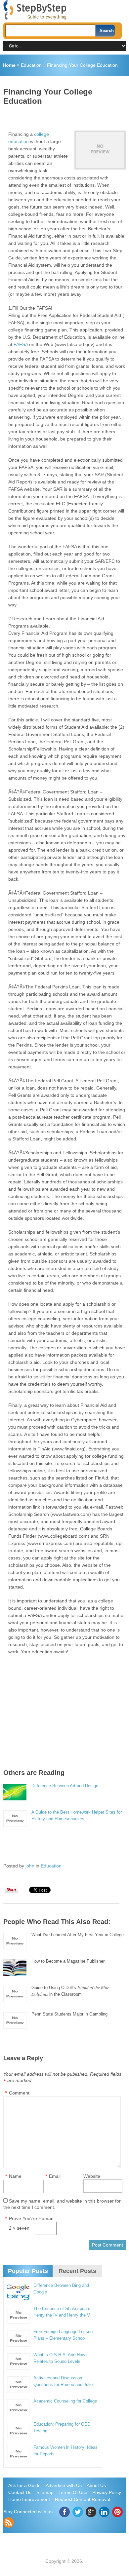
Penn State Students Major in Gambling (69, 2014)
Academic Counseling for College (65, 2401)
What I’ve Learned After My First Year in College (78, 1935)
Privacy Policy (107, 2492)
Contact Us (20, 2492)
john (30, 1866)
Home (9, 65)
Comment (19, 2093)
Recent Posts (77, 2271)
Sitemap (45, 2492)
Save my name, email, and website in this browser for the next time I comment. (62, 2204)
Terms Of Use (73, 2492)
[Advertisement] (66, 116)
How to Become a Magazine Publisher (68, 1961)
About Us (96, 2485)
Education (31, 65)
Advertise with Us (64, 2485)
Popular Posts (28, 2271)
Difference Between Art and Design (65, 1786)
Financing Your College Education (82, 65)
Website (92, 2176)
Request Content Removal (83, 2499)
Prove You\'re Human (31, 2218)
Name (15, 2176)
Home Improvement (29, 2499)
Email (55, 2176)
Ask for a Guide (24, 2485)
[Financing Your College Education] (100, 150)
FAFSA (21, 344)
